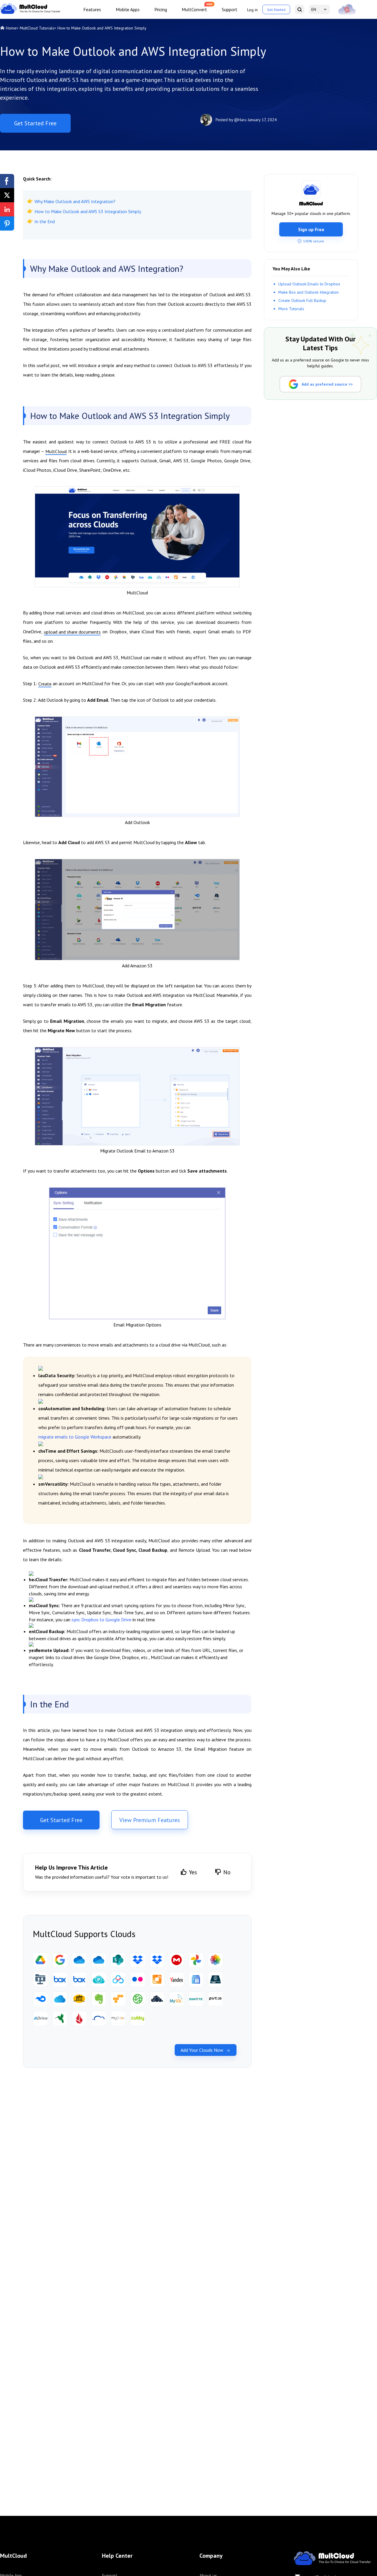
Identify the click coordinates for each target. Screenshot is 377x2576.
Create (45, 684)
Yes (193, 1872)
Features (92, 9)
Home (11, 28)
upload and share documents (72, 632)
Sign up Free (311, 229)
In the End (45, 221)
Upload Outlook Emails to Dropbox (309, 284)
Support (230, 9)
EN (314, 9)
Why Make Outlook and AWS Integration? (75, 201)
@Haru (240, 120)
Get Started (276, 10)
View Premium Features (150, 1820)
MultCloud (56, 451)
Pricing (161, 9)
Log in (252, 10)
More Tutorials (291, 308)
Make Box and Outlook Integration (309, 292)
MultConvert (194, 9)
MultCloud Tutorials (37, 28)
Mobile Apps (128, 9)
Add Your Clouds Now (202, 2050)
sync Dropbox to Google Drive (101, 1620)
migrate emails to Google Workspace (75, 1437)
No (227, 1872)
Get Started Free (35, 123)
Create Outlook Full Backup (302, 300)
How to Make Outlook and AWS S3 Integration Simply (88, 211)
